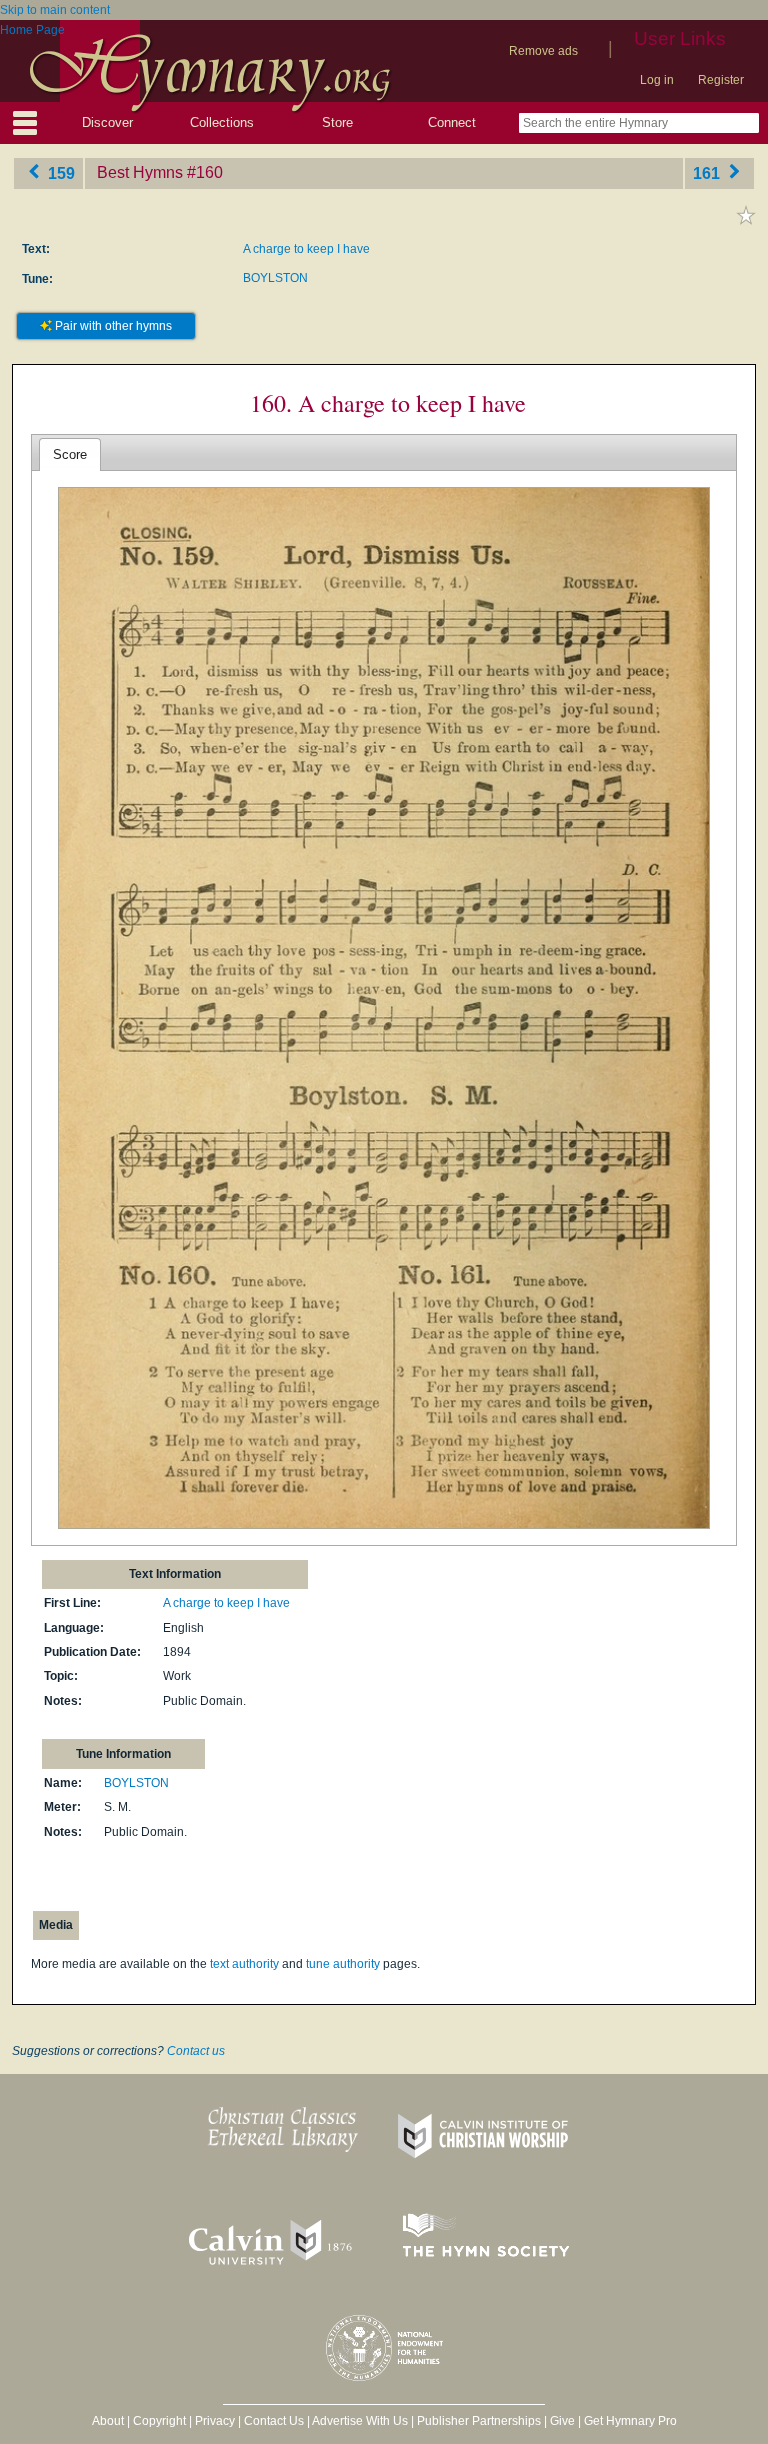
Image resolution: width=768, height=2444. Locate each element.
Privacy (215, 2421)
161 (708, 172)
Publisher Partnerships (479, 2421)
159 (59, 172)
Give (562, 2421)
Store (337, 122)
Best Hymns (140, 172)
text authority (244, 1964)
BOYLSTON (275, 278)
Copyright (159, 2421)
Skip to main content (55, 10)
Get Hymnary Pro (630, 2421)
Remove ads (543, 51)
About (108, 2421)
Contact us (196, 2051)
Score (70, 454)
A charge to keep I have (306, 249)
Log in (657, 80)
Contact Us (274, 2421)
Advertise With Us (360, 2421)
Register (721, 80)
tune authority (343, 1964)
